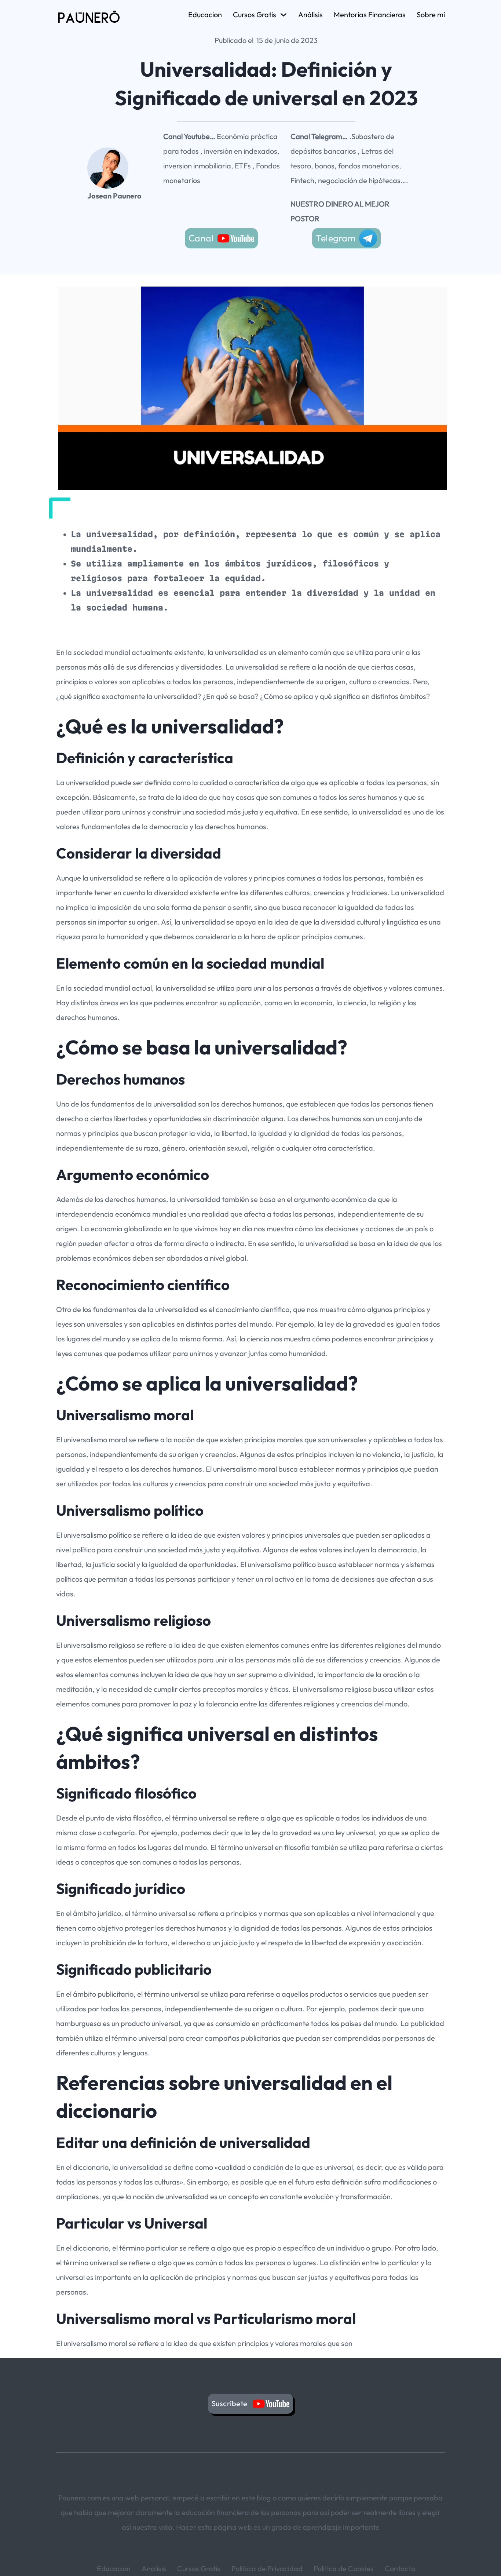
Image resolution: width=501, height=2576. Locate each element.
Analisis (154, 2568)
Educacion (205, 14)
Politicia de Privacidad (267, 2568)
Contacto (400, 2568)
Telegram (336, 238)
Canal (201, 238)
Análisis (310, 14)
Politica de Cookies (344, 2568)
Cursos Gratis (255, 14)
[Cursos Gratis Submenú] (284, 15)
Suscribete (231, 2403)
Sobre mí (431, 14)
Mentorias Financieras (370, 14)
